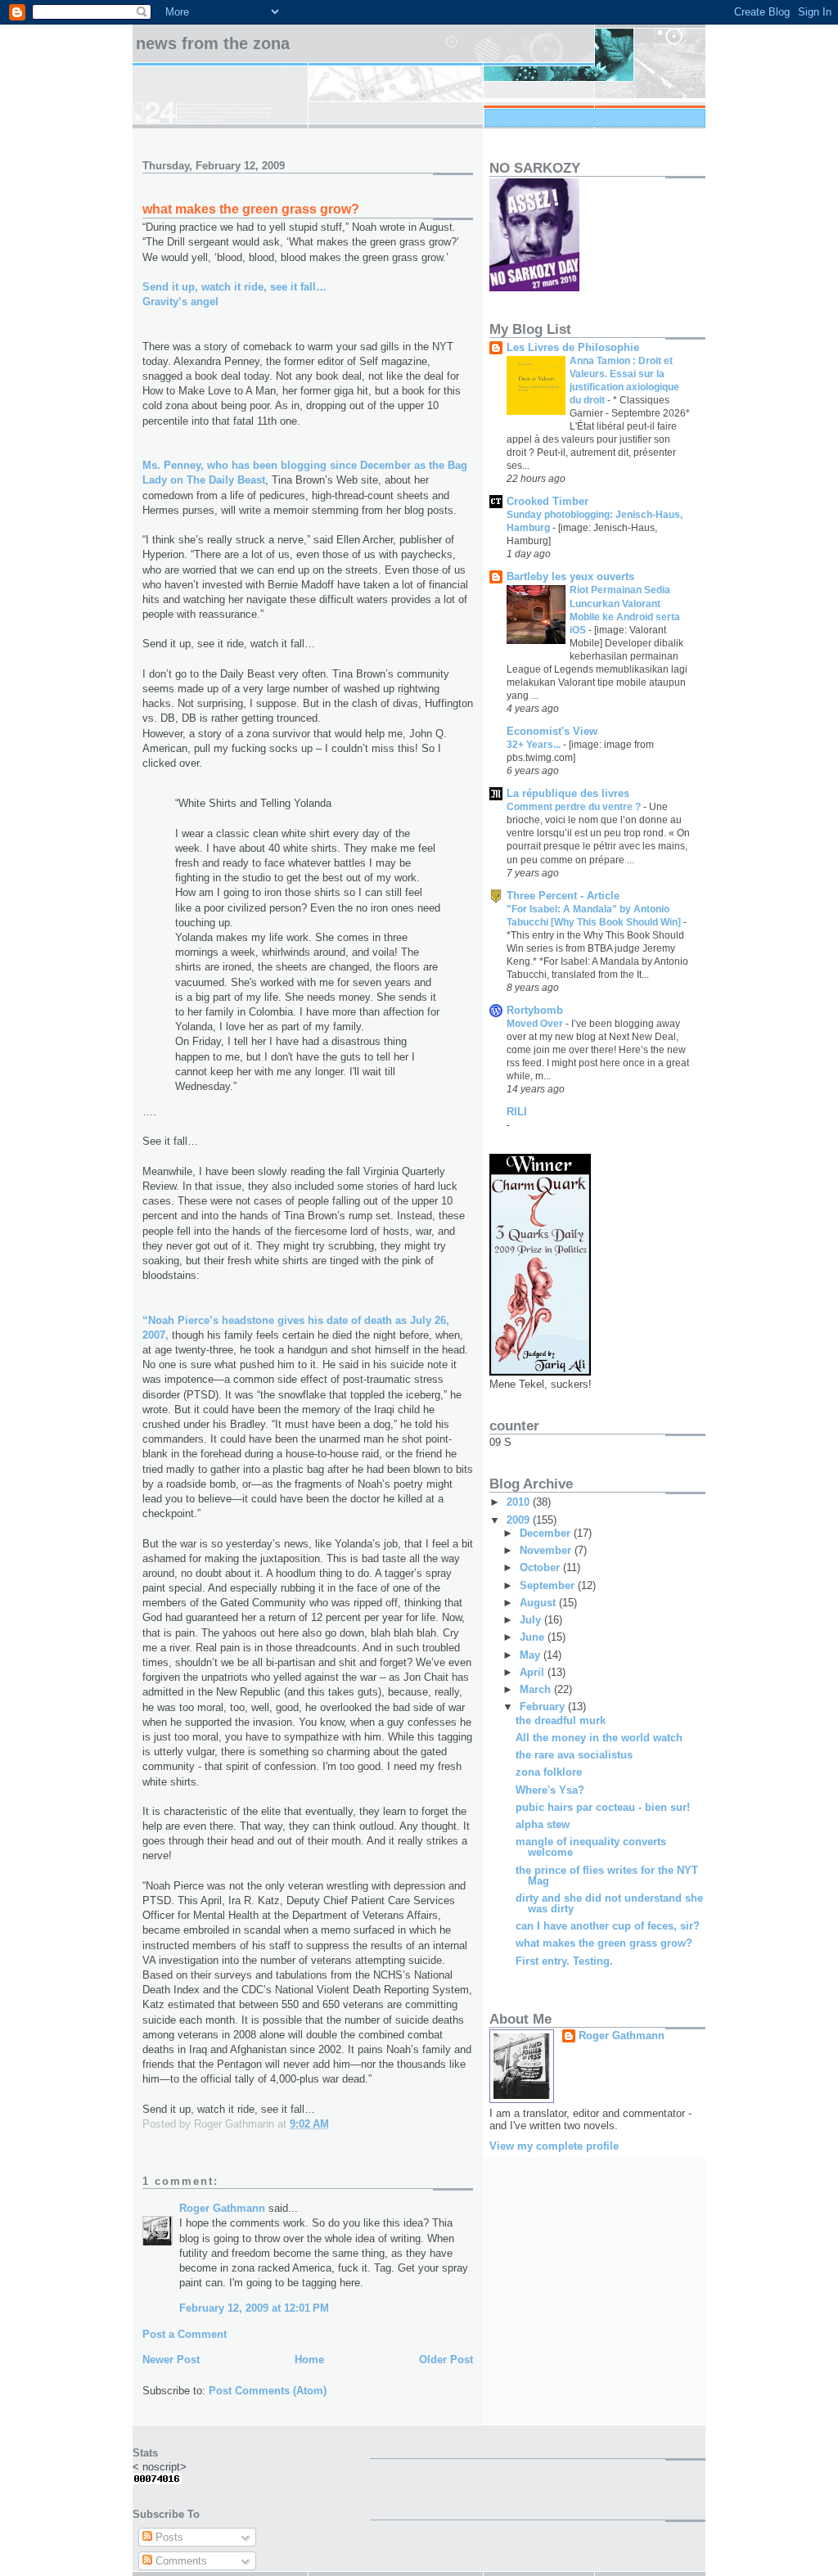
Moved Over (536, 1024)
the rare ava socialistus (574, 1755)
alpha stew (543, 1824)
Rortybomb (535, 1010)
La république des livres (568, 793)
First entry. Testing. (564, 1961)
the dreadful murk (561, 1720)
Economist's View (552, 731)
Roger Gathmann (222, 2208)
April (534, 1672)
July (532, 1620)
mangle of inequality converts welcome (591, 1847)
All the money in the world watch (599, 1738)
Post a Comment (185, 2334)
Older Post (446, 2360)
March (537, 1689)
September (549, 1585)
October (541, 1567)
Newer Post (171, 2360)
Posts (168, 2537)
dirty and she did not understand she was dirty (609, 1903)
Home (309, 2360)
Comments (180, 2561)
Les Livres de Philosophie (573, 347)
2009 (520, 1520)
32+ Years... (535, 745)
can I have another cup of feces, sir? (608, 1926)
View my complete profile (554, 2146)
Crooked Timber (547, 501)
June (534, 1637)
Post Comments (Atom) (268, 2391)
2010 (520, 1502)
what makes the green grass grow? (604, 1943)
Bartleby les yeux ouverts (570, 576)
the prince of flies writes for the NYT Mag (607, 1876)
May (532, 1655)
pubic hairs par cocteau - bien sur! (603, 1807)
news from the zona (213, 43)
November (547, 1550)
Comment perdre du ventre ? (575, 807)
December (547, 1533)
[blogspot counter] (157, 2481)
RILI (517, 1112)
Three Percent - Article (563, 896)
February (544, 1707)
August (539, 1603)
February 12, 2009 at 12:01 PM (254, 2308)
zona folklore (549, 1772)
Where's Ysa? (550, 1790)
